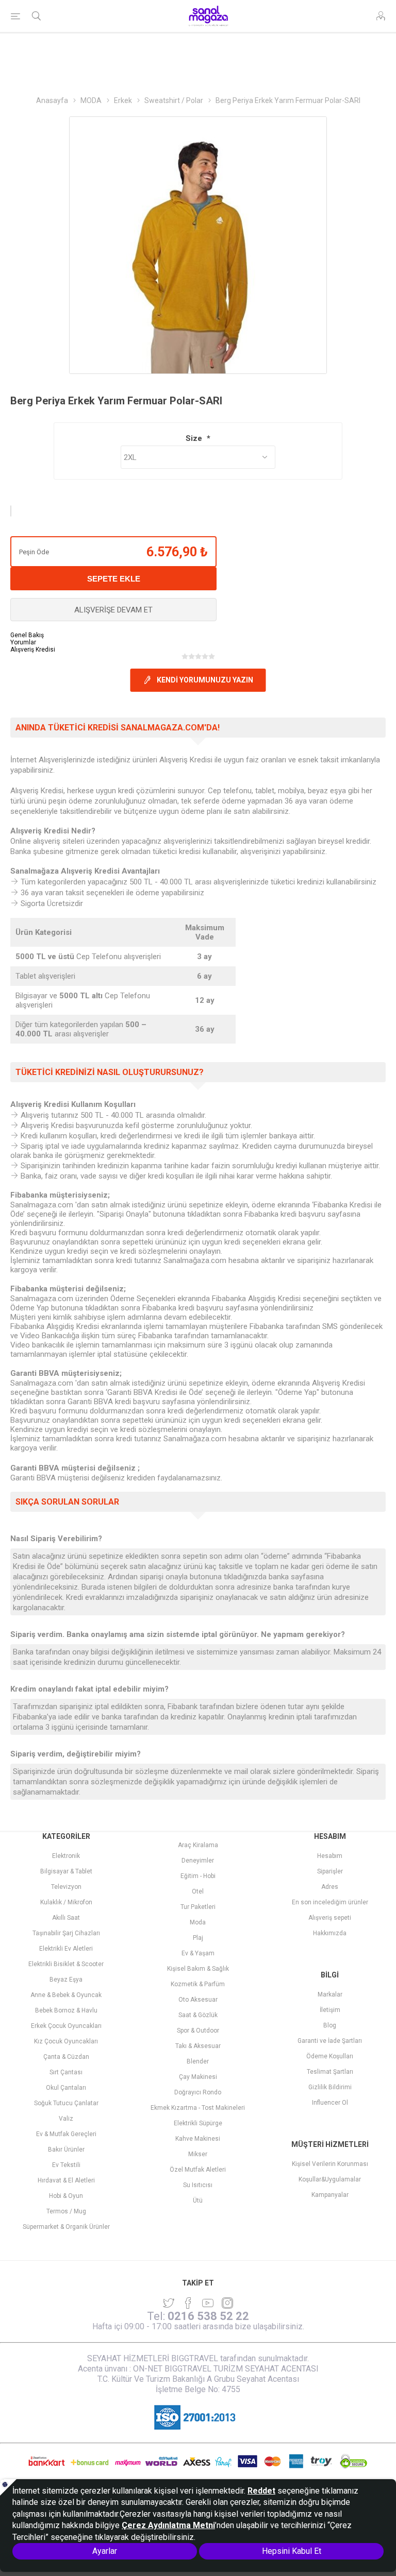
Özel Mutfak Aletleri (198, 2170)
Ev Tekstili (66, 2165)
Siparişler (330, 1871)
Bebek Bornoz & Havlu (66, 2010)
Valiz (66, 2119)
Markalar (330, 1994)
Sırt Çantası (66, 2072)
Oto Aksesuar (198, 2000)
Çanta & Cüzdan (66, 2057)
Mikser (198, 2154)
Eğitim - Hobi (198, 1876)
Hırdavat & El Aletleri (66, 2180)
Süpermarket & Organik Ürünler (66, 2227)
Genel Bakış (27, 635)
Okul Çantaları (66, 2088)
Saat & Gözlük (198, 2015)
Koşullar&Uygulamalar (330, 2179)
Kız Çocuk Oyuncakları (66, 2041)
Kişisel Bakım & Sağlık (198, 1969)
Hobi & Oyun (66, 2196)
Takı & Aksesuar (198, 2046)
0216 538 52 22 (208, 2316)
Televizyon (66, 1887)
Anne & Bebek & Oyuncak (66, 1995)
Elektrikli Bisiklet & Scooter (66, 1964)
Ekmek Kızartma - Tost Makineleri (198, 2108)
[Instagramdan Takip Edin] (208, 2303)
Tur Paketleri (198, 1907)
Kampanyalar (330, 2195)
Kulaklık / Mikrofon (66, 1902)
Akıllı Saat (66, 1918)
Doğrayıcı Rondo (198, 2092)
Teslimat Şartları (330, 2072)
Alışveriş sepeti (330, 1918)
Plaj (198, 1938)
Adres (330, 1887)
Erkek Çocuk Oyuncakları (66, 2026)
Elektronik (66, 1856)
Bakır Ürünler (66, 2149)
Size (195, 438)
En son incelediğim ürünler (330, 1902)
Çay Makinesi (198, 2077)
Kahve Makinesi (198, 2139)
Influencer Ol (330, 2103)
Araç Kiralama (198, 1845)
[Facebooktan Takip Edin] (188, 2303)
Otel (198, 1891)
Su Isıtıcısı (198, 2185)
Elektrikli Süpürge (198, 2123)
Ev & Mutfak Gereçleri (66, 2134)
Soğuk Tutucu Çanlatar (66, 2103)
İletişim (330, 2010)
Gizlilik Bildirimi (330, 2087)
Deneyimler (198, 1861)
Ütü (198, 2200)
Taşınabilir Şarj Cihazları (66, 1933)
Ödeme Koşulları (330, 2056)
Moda (198, 1922)
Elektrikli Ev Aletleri (66, 1949)
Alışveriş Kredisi (33, 650)
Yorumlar (23, 642)
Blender (198, 2061)
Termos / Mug (66, 2211)
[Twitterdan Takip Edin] (169, 2303)
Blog (330, 2025)
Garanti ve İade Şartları (330, 2041)
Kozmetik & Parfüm (198, 1984)
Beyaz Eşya (66, 1980)
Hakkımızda (330, 1933)
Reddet (261, 2491)
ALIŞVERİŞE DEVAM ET (113, 610)
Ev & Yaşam (198, 1953)
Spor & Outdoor (198, 2031)
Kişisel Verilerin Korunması (330, 2164)
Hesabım (330, 1856)
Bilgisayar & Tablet (66, 1871)
